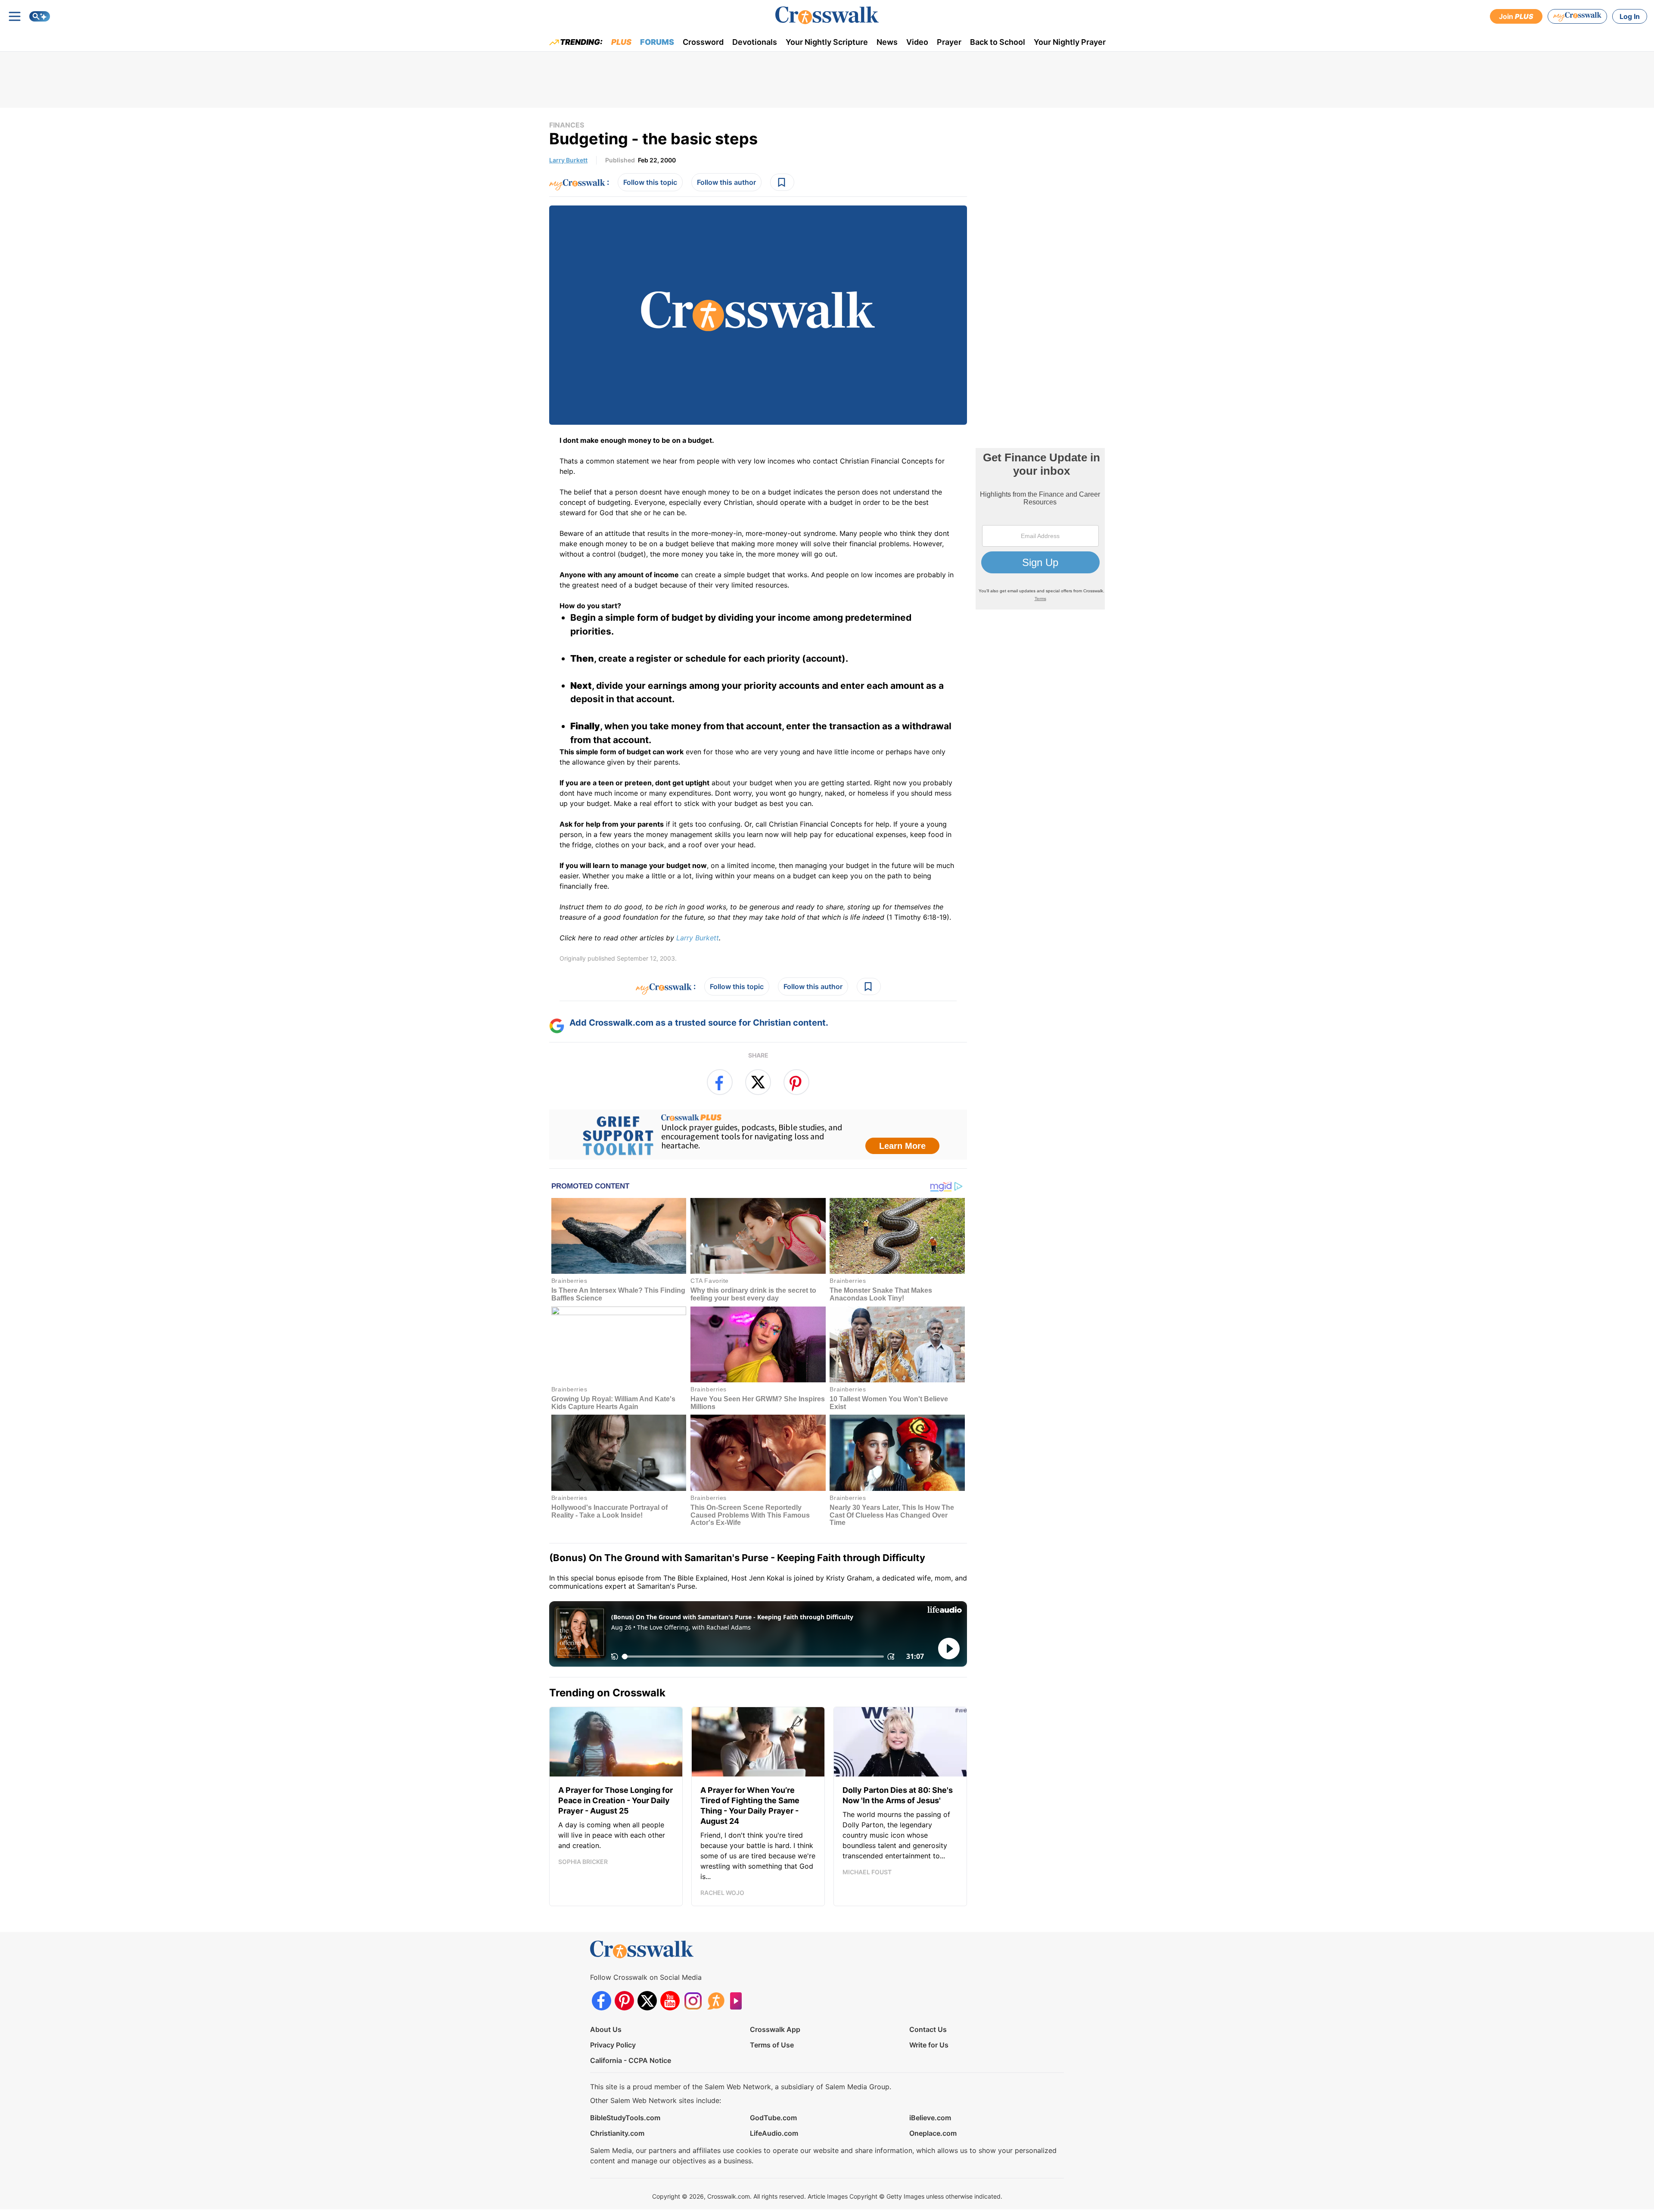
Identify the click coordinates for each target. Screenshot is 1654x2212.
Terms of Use (772, 2045)
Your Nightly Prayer (1070, 42)
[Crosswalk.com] (827, 15)
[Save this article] (782, 182)
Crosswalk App (775, 2029)
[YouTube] (670, 2001)
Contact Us (928, 2029)
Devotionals (755, 42)
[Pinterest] (624, 2001)
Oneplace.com (933, 2133)
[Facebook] (602, 2001)
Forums (657, 42)
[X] (647, 2001)
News (887, 42)
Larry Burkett (568, 160)
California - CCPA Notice (631, 2060)
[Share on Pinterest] (796, 1082)
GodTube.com (773, 2118)
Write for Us (929, 2045)
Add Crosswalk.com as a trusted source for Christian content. (699, 1023)
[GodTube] (738, 2001)
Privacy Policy (613, 2045)
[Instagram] (693, 2001)
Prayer (949, 42)
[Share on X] (758, 1082)
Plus (621, 42)
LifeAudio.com (774, 2133)
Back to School (998, 42)
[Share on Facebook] (720, 1082)
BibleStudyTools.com (625, 2118)
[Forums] (716, 2001)
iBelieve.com (930, 2118)
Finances (567, 125)
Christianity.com (617, 2133)
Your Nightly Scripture (827, 42)
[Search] (40, 16)
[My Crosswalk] (1577, 16)
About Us (606, 2029)
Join (1516, 16)
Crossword (703, 42)
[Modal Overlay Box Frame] (758, 1135)
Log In (1630, 16)
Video (917, 42)
